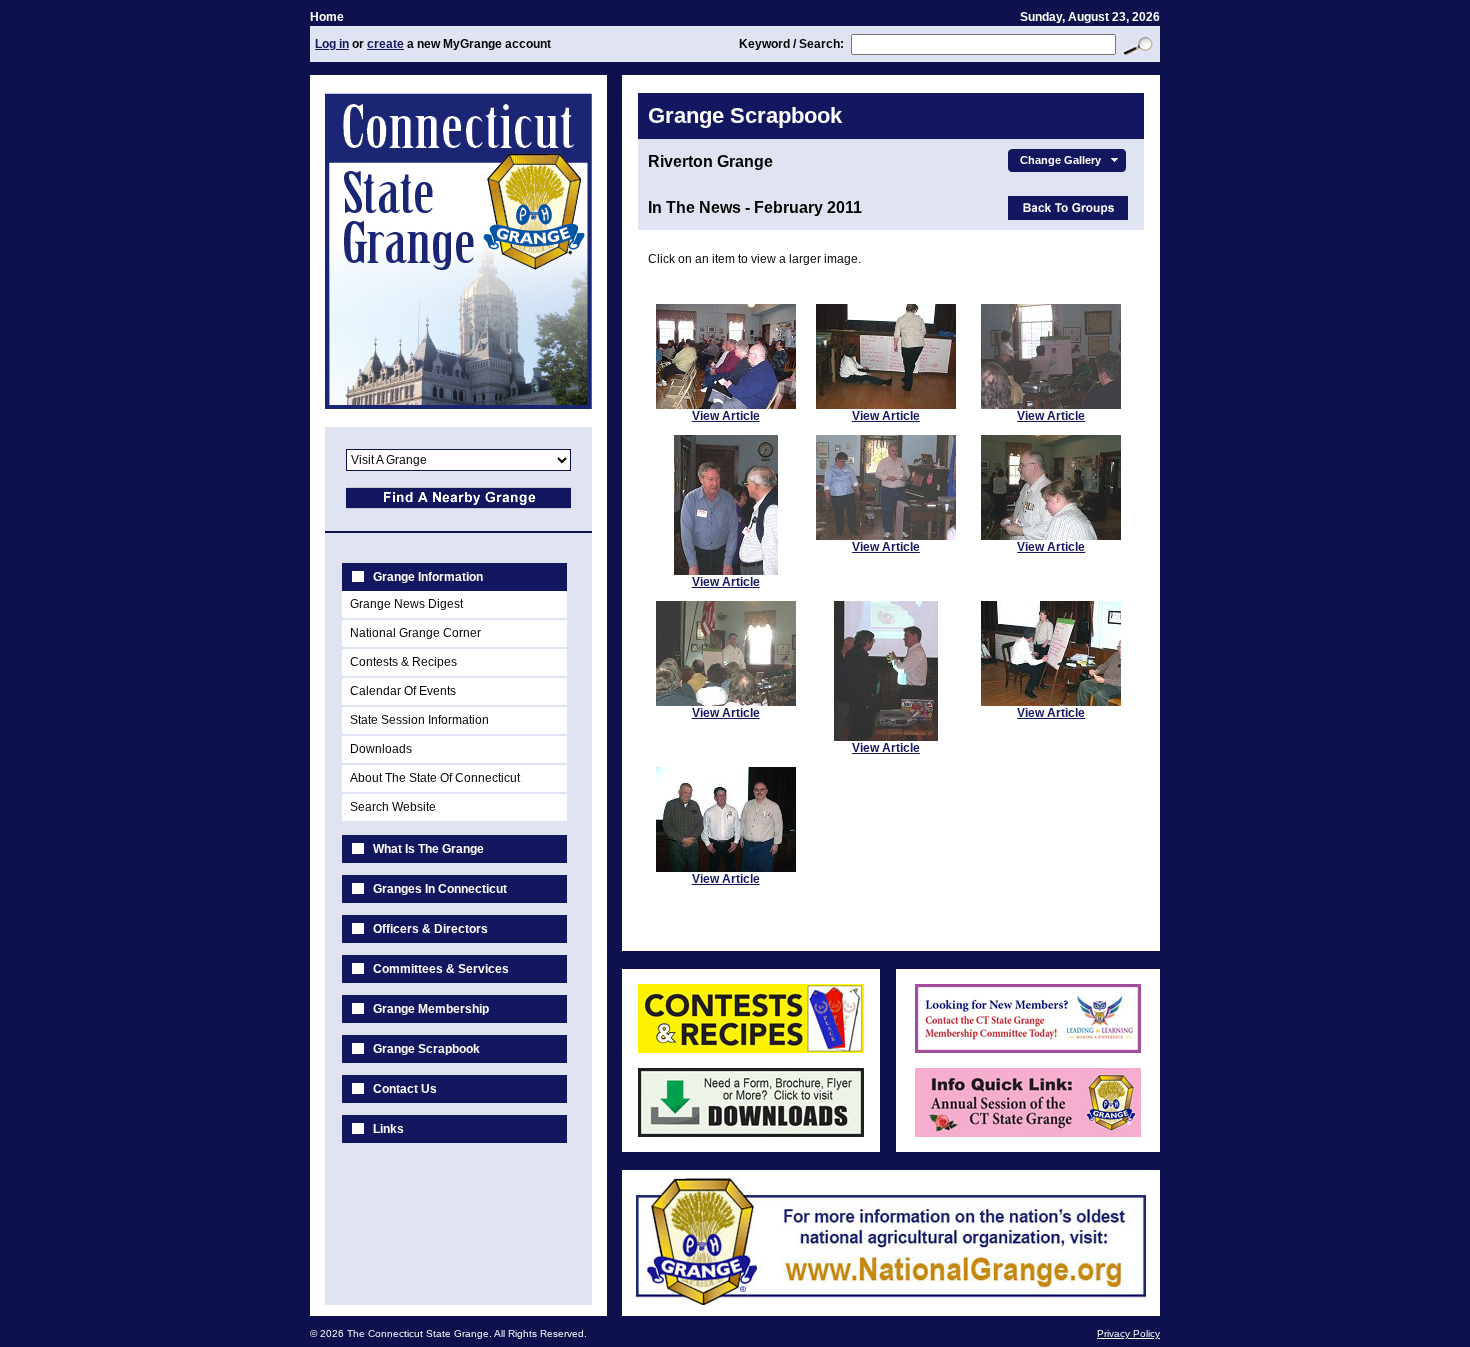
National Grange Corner (415, 633)
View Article (726, 416)
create (385, 44)
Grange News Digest (406, 604)
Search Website (393, 807)
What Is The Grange (428, 849)
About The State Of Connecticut (435, 778)
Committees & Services (441, 969)
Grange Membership (431, 1009)
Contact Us (405, 1089)
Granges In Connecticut (440, 889)
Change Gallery (1060, 160)
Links (388, 1129)
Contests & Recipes (403, 662)
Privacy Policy (1128, 1333)
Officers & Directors (430, 929)
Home (327, 17)
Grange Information (428, 577)
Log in (332, 44)
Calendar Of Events (403, 691)
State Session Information (419, 720)
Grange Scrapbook (426, 1049)
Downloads (381, 749)
